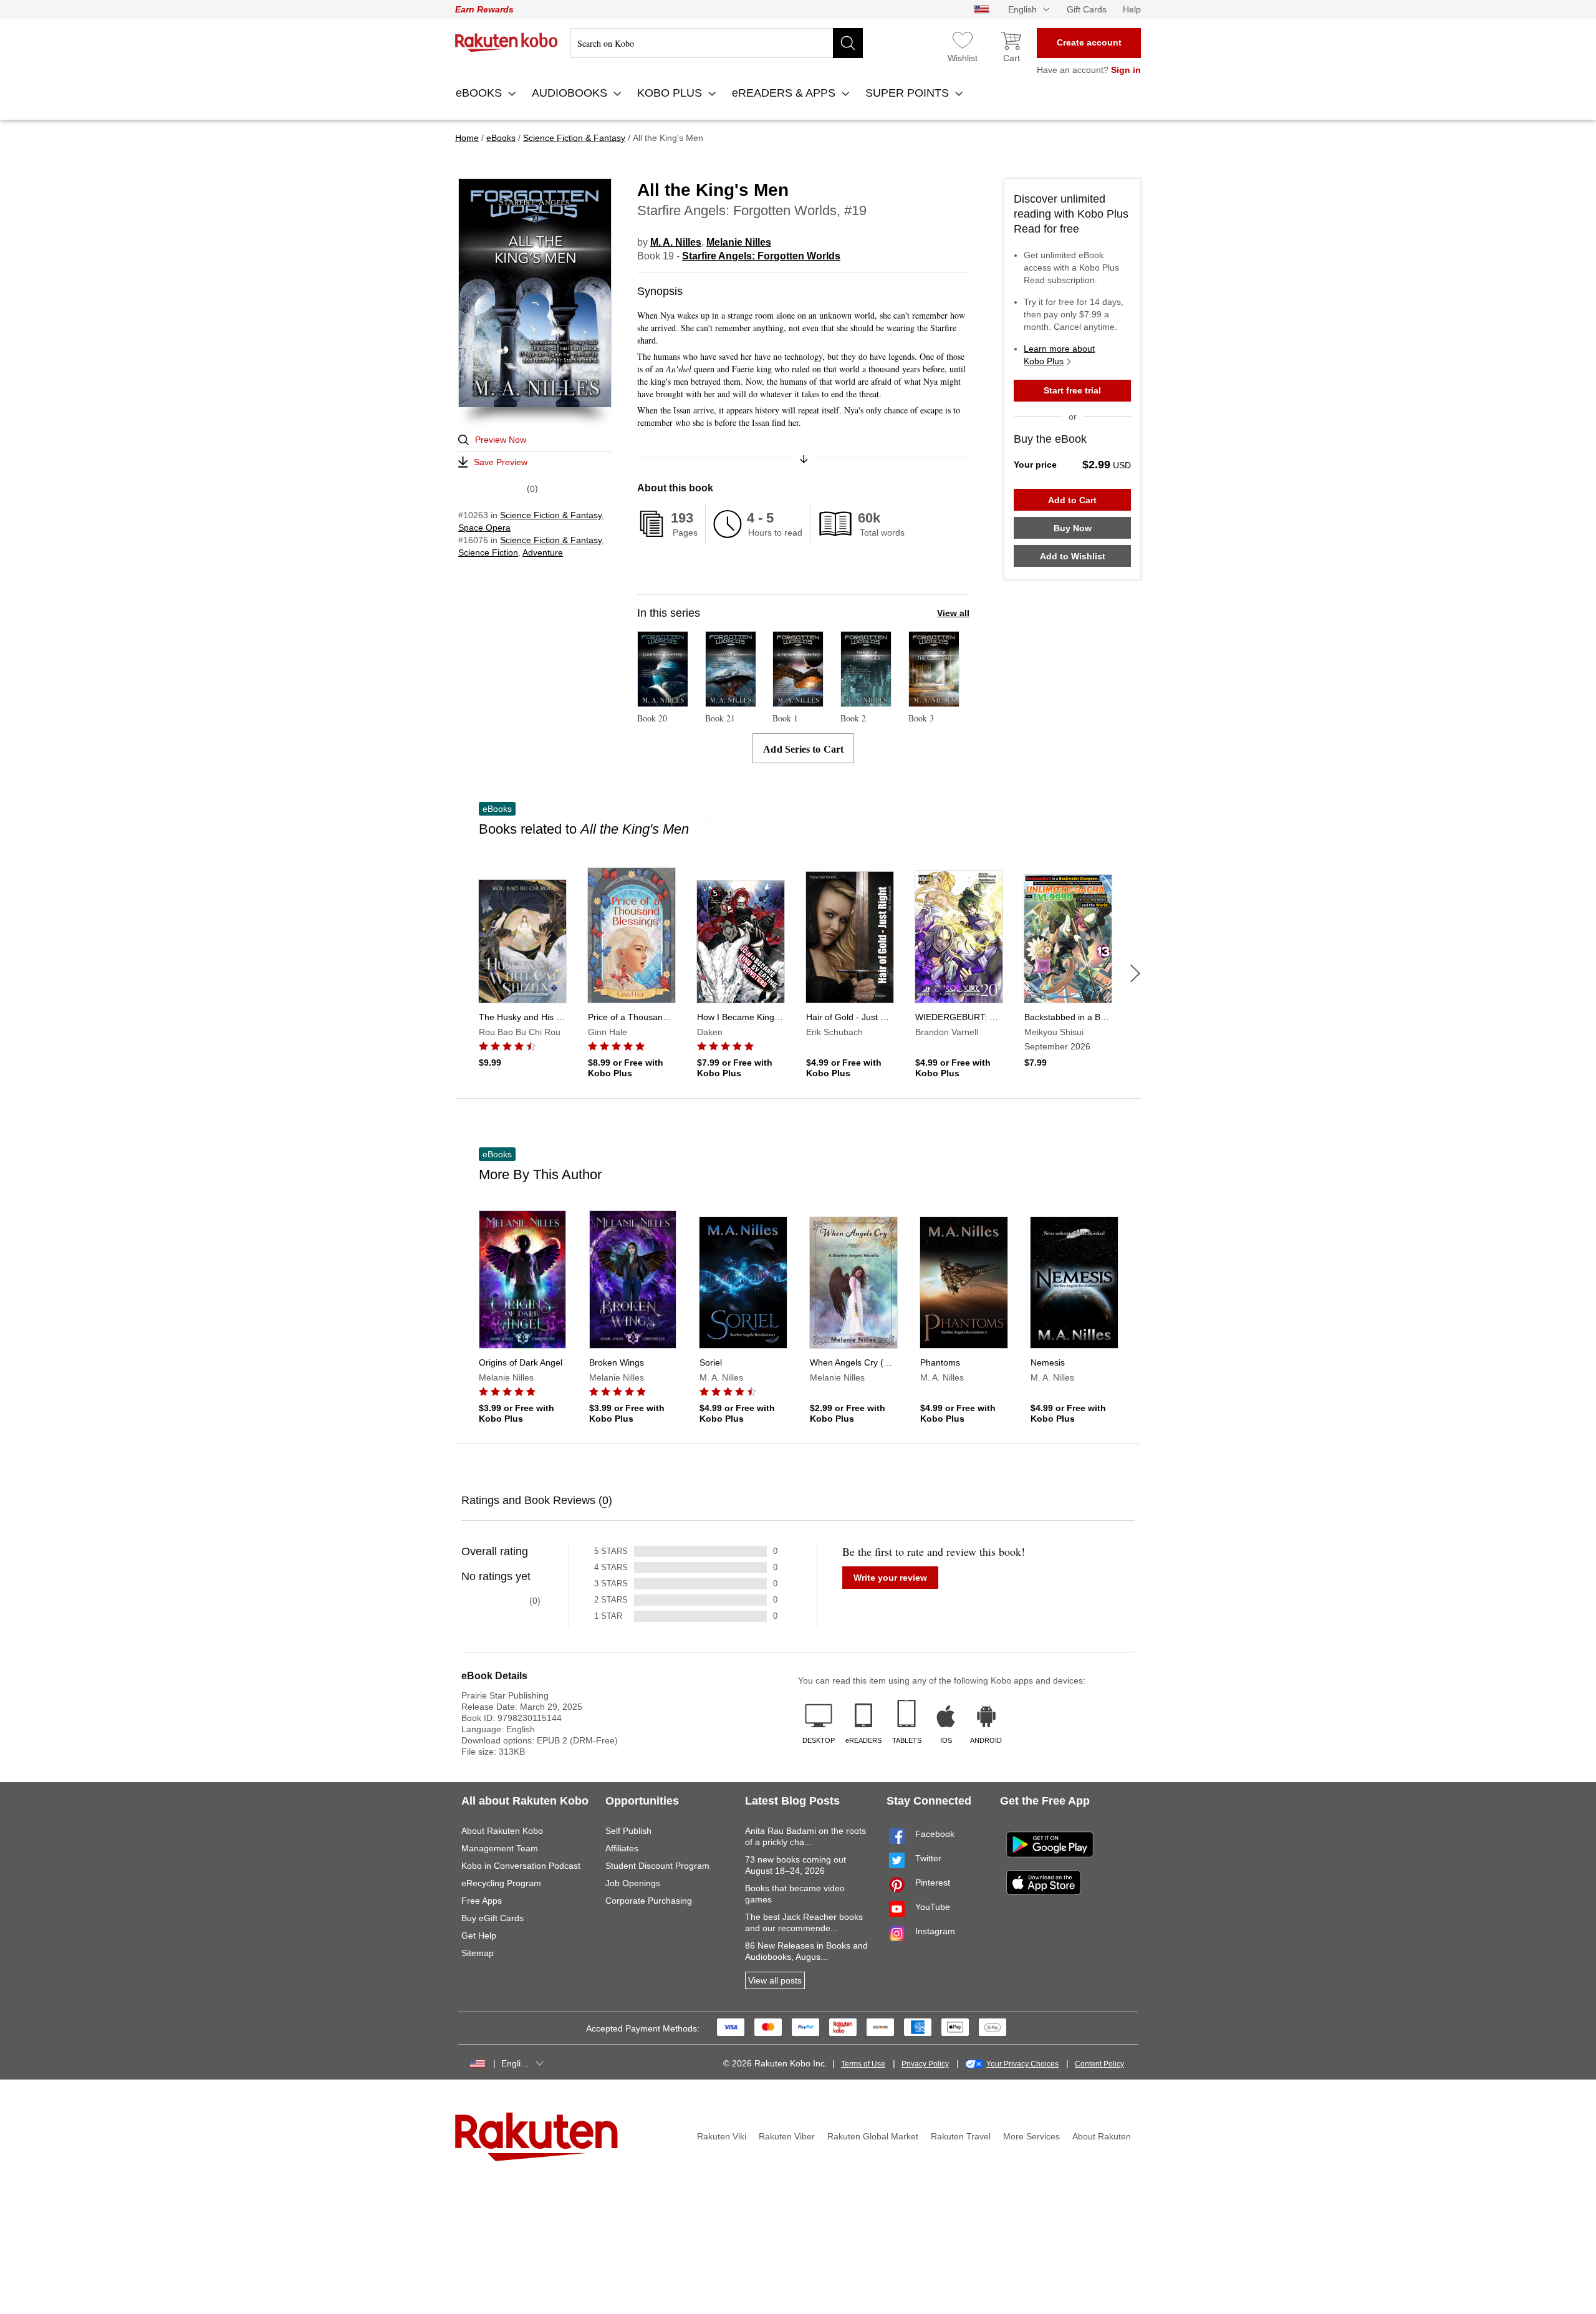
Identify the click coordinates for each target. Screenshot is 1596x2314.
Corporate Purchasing (649, 1901)
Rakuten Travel (961, 2136)
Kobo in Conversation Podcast (521, 1866)
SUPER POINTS (909, 93)
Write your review (890, 1578)
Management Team (500, 1848)
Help (1132, 9)
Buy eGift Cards (493, 1918)
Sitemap (478, 1953)
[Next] (1135, 973)
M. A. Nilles (676, 242)
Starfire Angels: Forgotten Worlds (761, 256)
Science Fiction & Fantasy (551, 515)
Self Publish (628, 1831)
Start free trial (1072, 390)
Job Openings (633, 1883)
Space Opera (484, 528)
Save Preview (501, 462)
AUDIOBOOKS (571, 93)
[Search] (848, 43)
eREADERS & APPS (785, 93)
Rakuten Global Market (873, 2136)
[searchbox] (717, 43)
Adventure (543, 552)
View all (953, 613)
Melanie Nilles (739, 242)
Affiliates (622, 1848)
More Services (1031, 2136)
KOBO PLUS (671, 93)
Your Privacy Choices (1022, 2064)
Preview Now (501, 440)
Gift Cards (1087, 9)
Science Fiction (488, 552)
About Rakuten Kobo (502, 1831)
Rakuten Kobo (507, 42)
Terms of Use (863, 2064)
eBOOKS (480, 93)
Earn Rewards (484, 9)
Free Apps (482, 1901)
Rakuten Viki (722, 2136)
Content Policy (1099, 2064)
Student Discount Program (657, 1866)
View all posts (775, 1980)
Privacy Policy (925, 2064)
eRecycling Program (501, 1883)
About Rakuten (1102, 2136)
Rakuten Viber (787, 2136)
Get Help (479, 1936)
